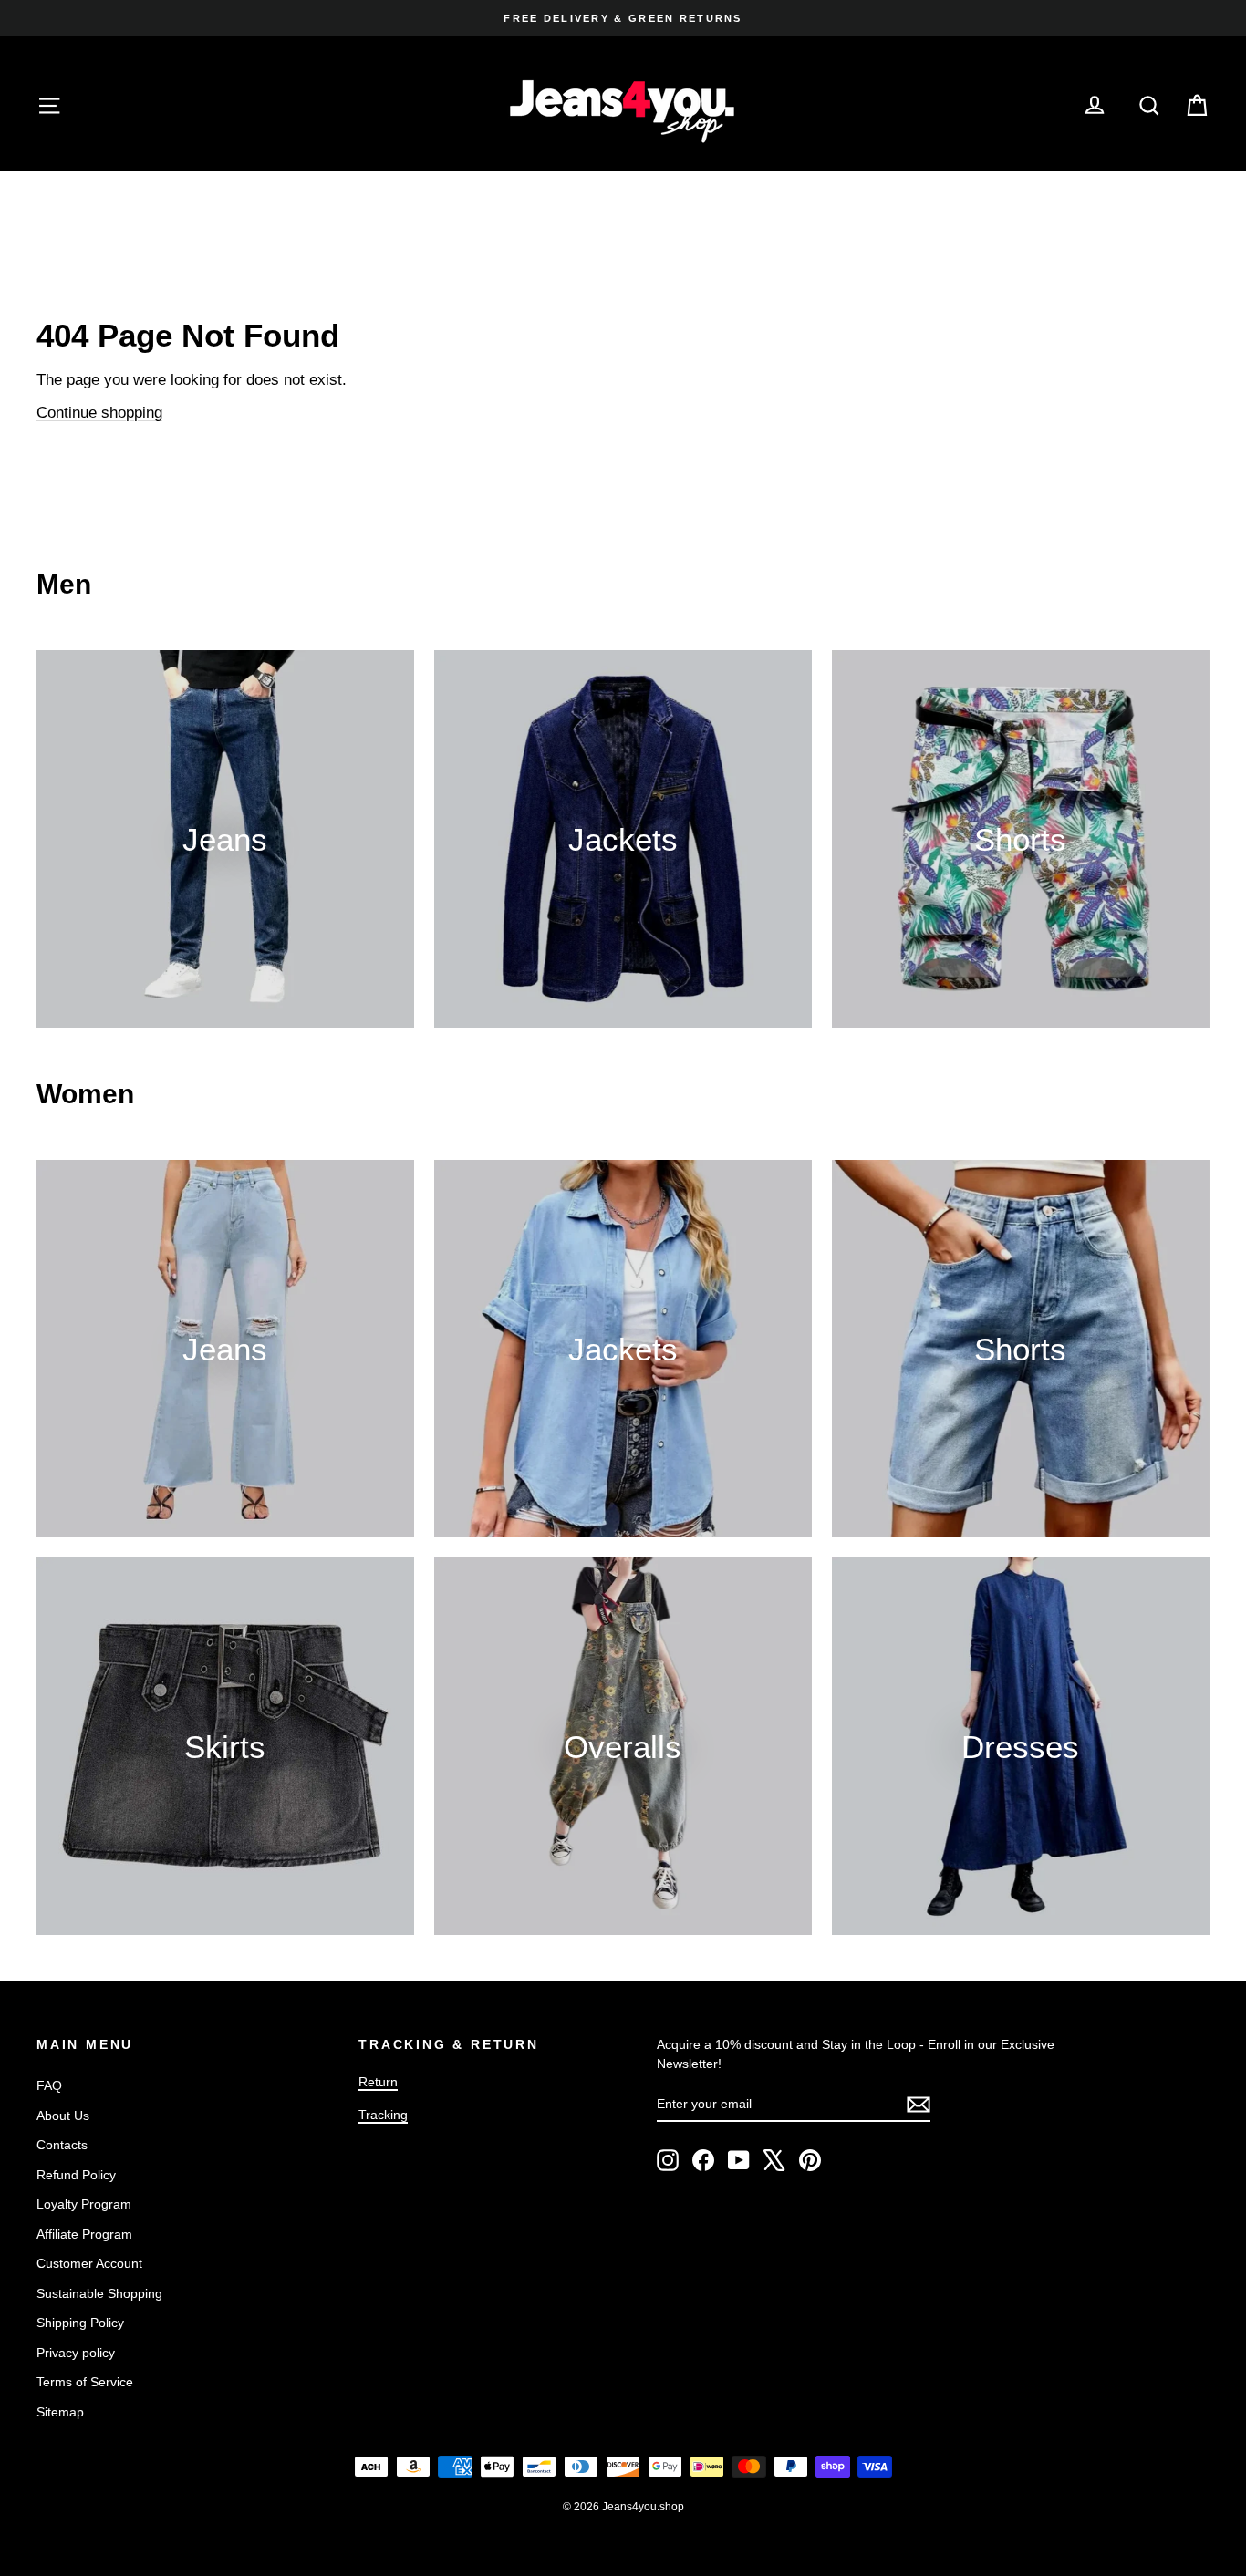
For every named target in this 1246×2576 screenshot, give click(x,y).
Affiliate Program (84, 2234)
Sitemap (60, 2412)
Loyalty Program (84, 2204)
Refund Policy (76, 2175)
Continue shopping (99, 413)
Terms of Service (85, 2382)
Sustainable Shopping (99, 2293)
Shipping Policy (80, 2323)
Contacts (62, 2145)
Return (378, 2082)
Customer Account (89, 2263)
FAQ (49, 2085)
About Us (63, 2116)
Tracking (383, 2115)
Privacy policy (76, 2353)
